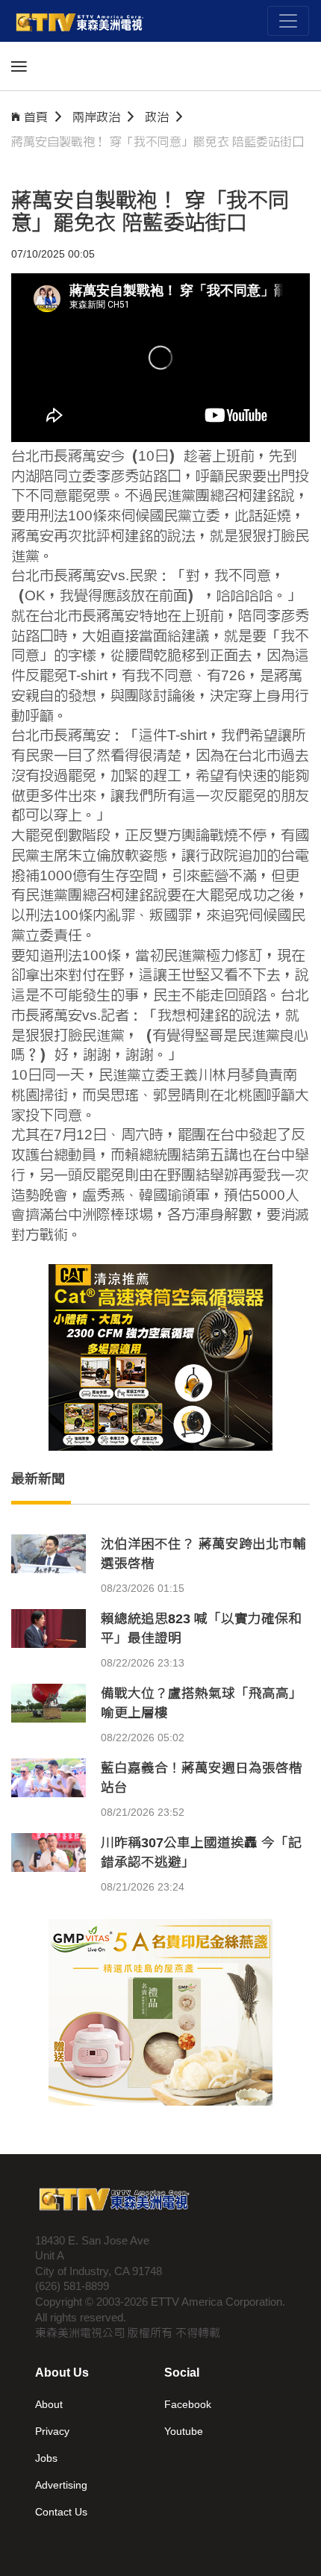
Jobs (46, 2458)
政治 (157, 117)
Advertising (61, 2485)
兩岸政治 (96, 117)
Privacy (52, 2431)
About (49, 2404)
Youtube (184, 2431)
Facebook (188, 2404)
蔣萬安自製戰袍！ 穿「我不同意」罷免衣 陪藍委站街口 (158, 141)
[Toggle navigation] (288, 21)
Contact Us (61, 2512)
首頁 (36, 117)
